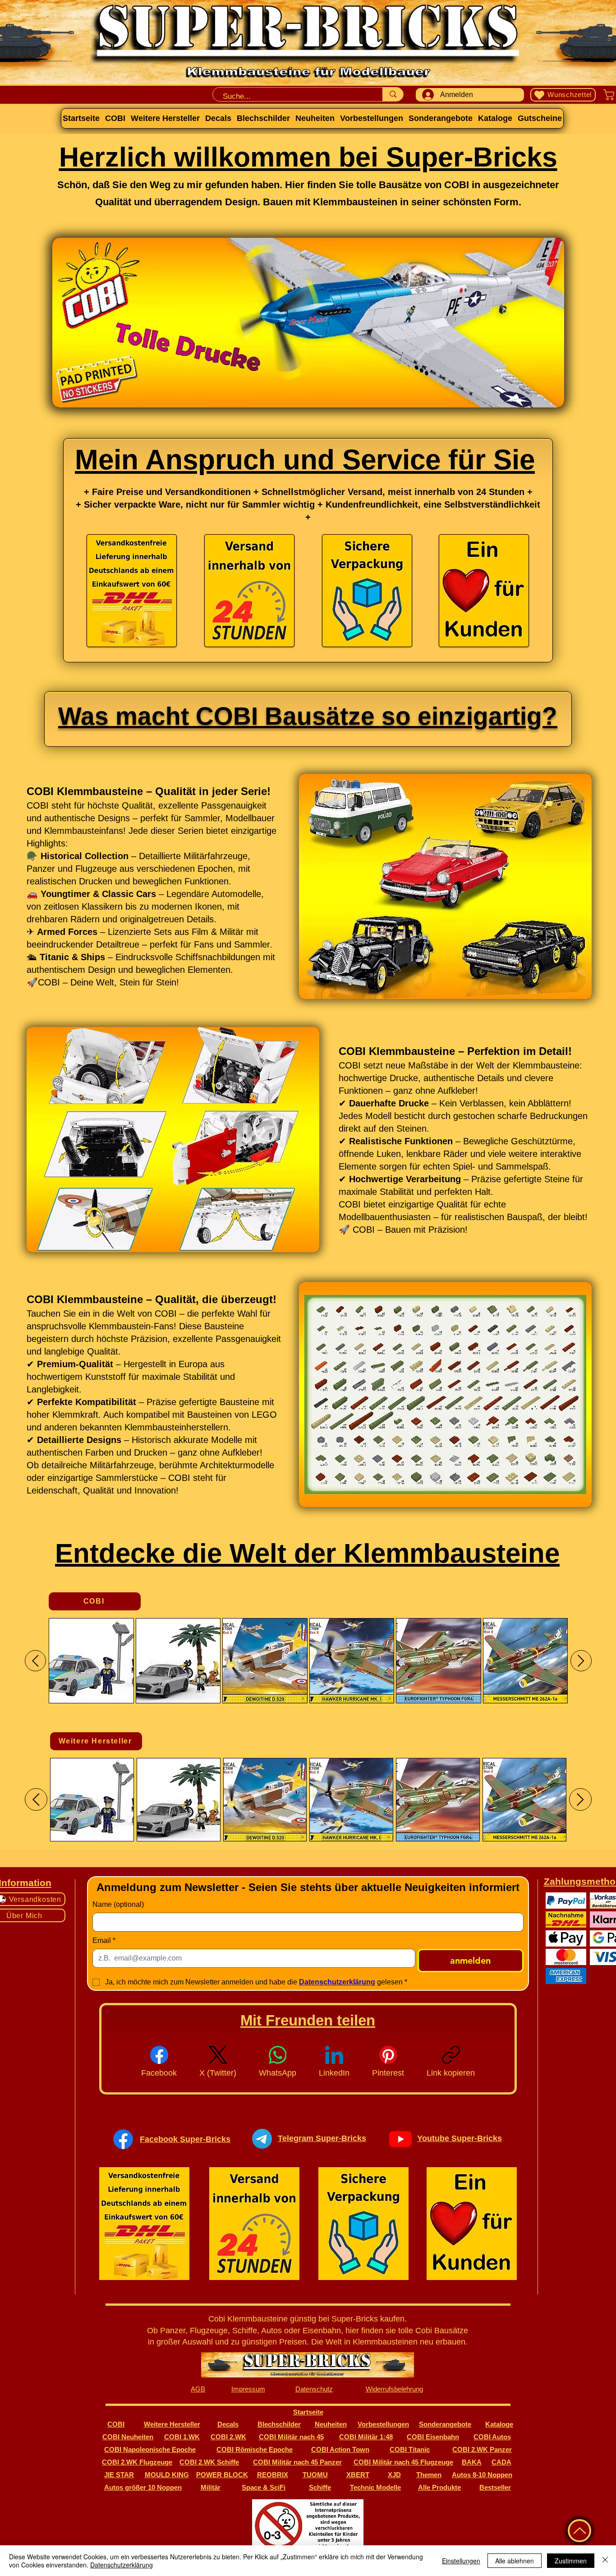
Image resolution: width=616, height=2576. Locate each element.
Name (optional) (118, 1904)
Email (104, 1940)
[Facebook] (123, 2139)
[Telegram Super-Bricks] (262, 2139)
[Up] (579, 2531)
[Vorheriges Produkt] (35, 1661)
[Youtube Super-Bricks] (400, 2139)
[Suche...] (393, 94)
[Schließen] (605, 2561)
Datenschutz (314, 2389)
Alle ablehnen (515, 2561)
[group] (308, 1661)
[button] (445, 886)
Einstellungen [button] (461, 2561)
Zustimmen (571, 2561)
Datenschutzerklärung (122, 2565)
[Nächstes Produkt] (581, 1661)
